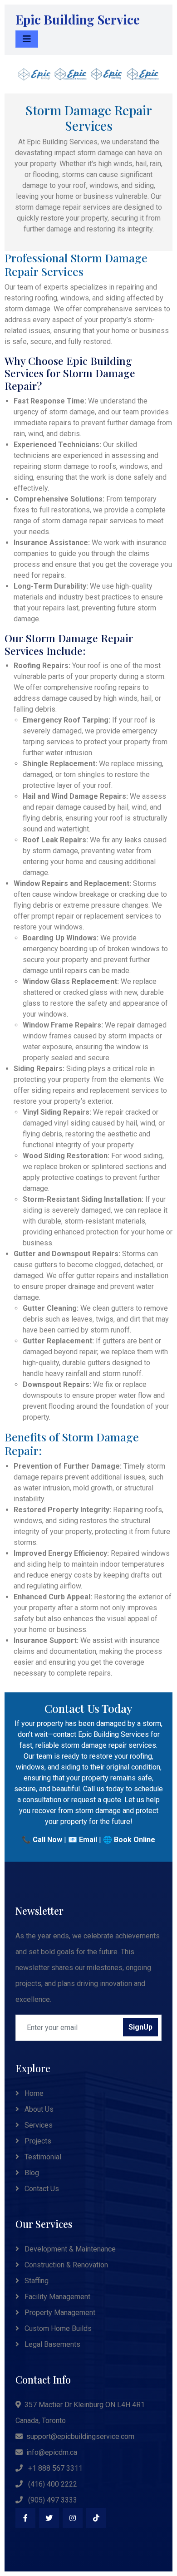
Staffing (36, 2281)
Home (33, 2093)
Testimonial (42, 2157)
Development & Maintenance (69, 2249)
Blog (31, 2173)
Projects (37, 2141)
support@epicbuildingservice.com (80, 2436)
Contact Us (41, 2189)
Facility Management (57, 2297)
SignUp (140, 2027)
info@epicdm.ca (52, 2452)
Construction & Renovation (65, 2265)
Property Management (59, 2313)
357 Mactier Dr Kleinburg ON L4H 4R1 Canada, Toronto (80, 2413)
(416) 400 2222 (52, 2484)
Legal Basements (52, 2344)
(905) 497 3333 (52, 2500)
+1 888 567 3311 (54, 2468)
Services (38, 2125)
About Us (38, 2109)
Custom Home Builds (57, 2328)
